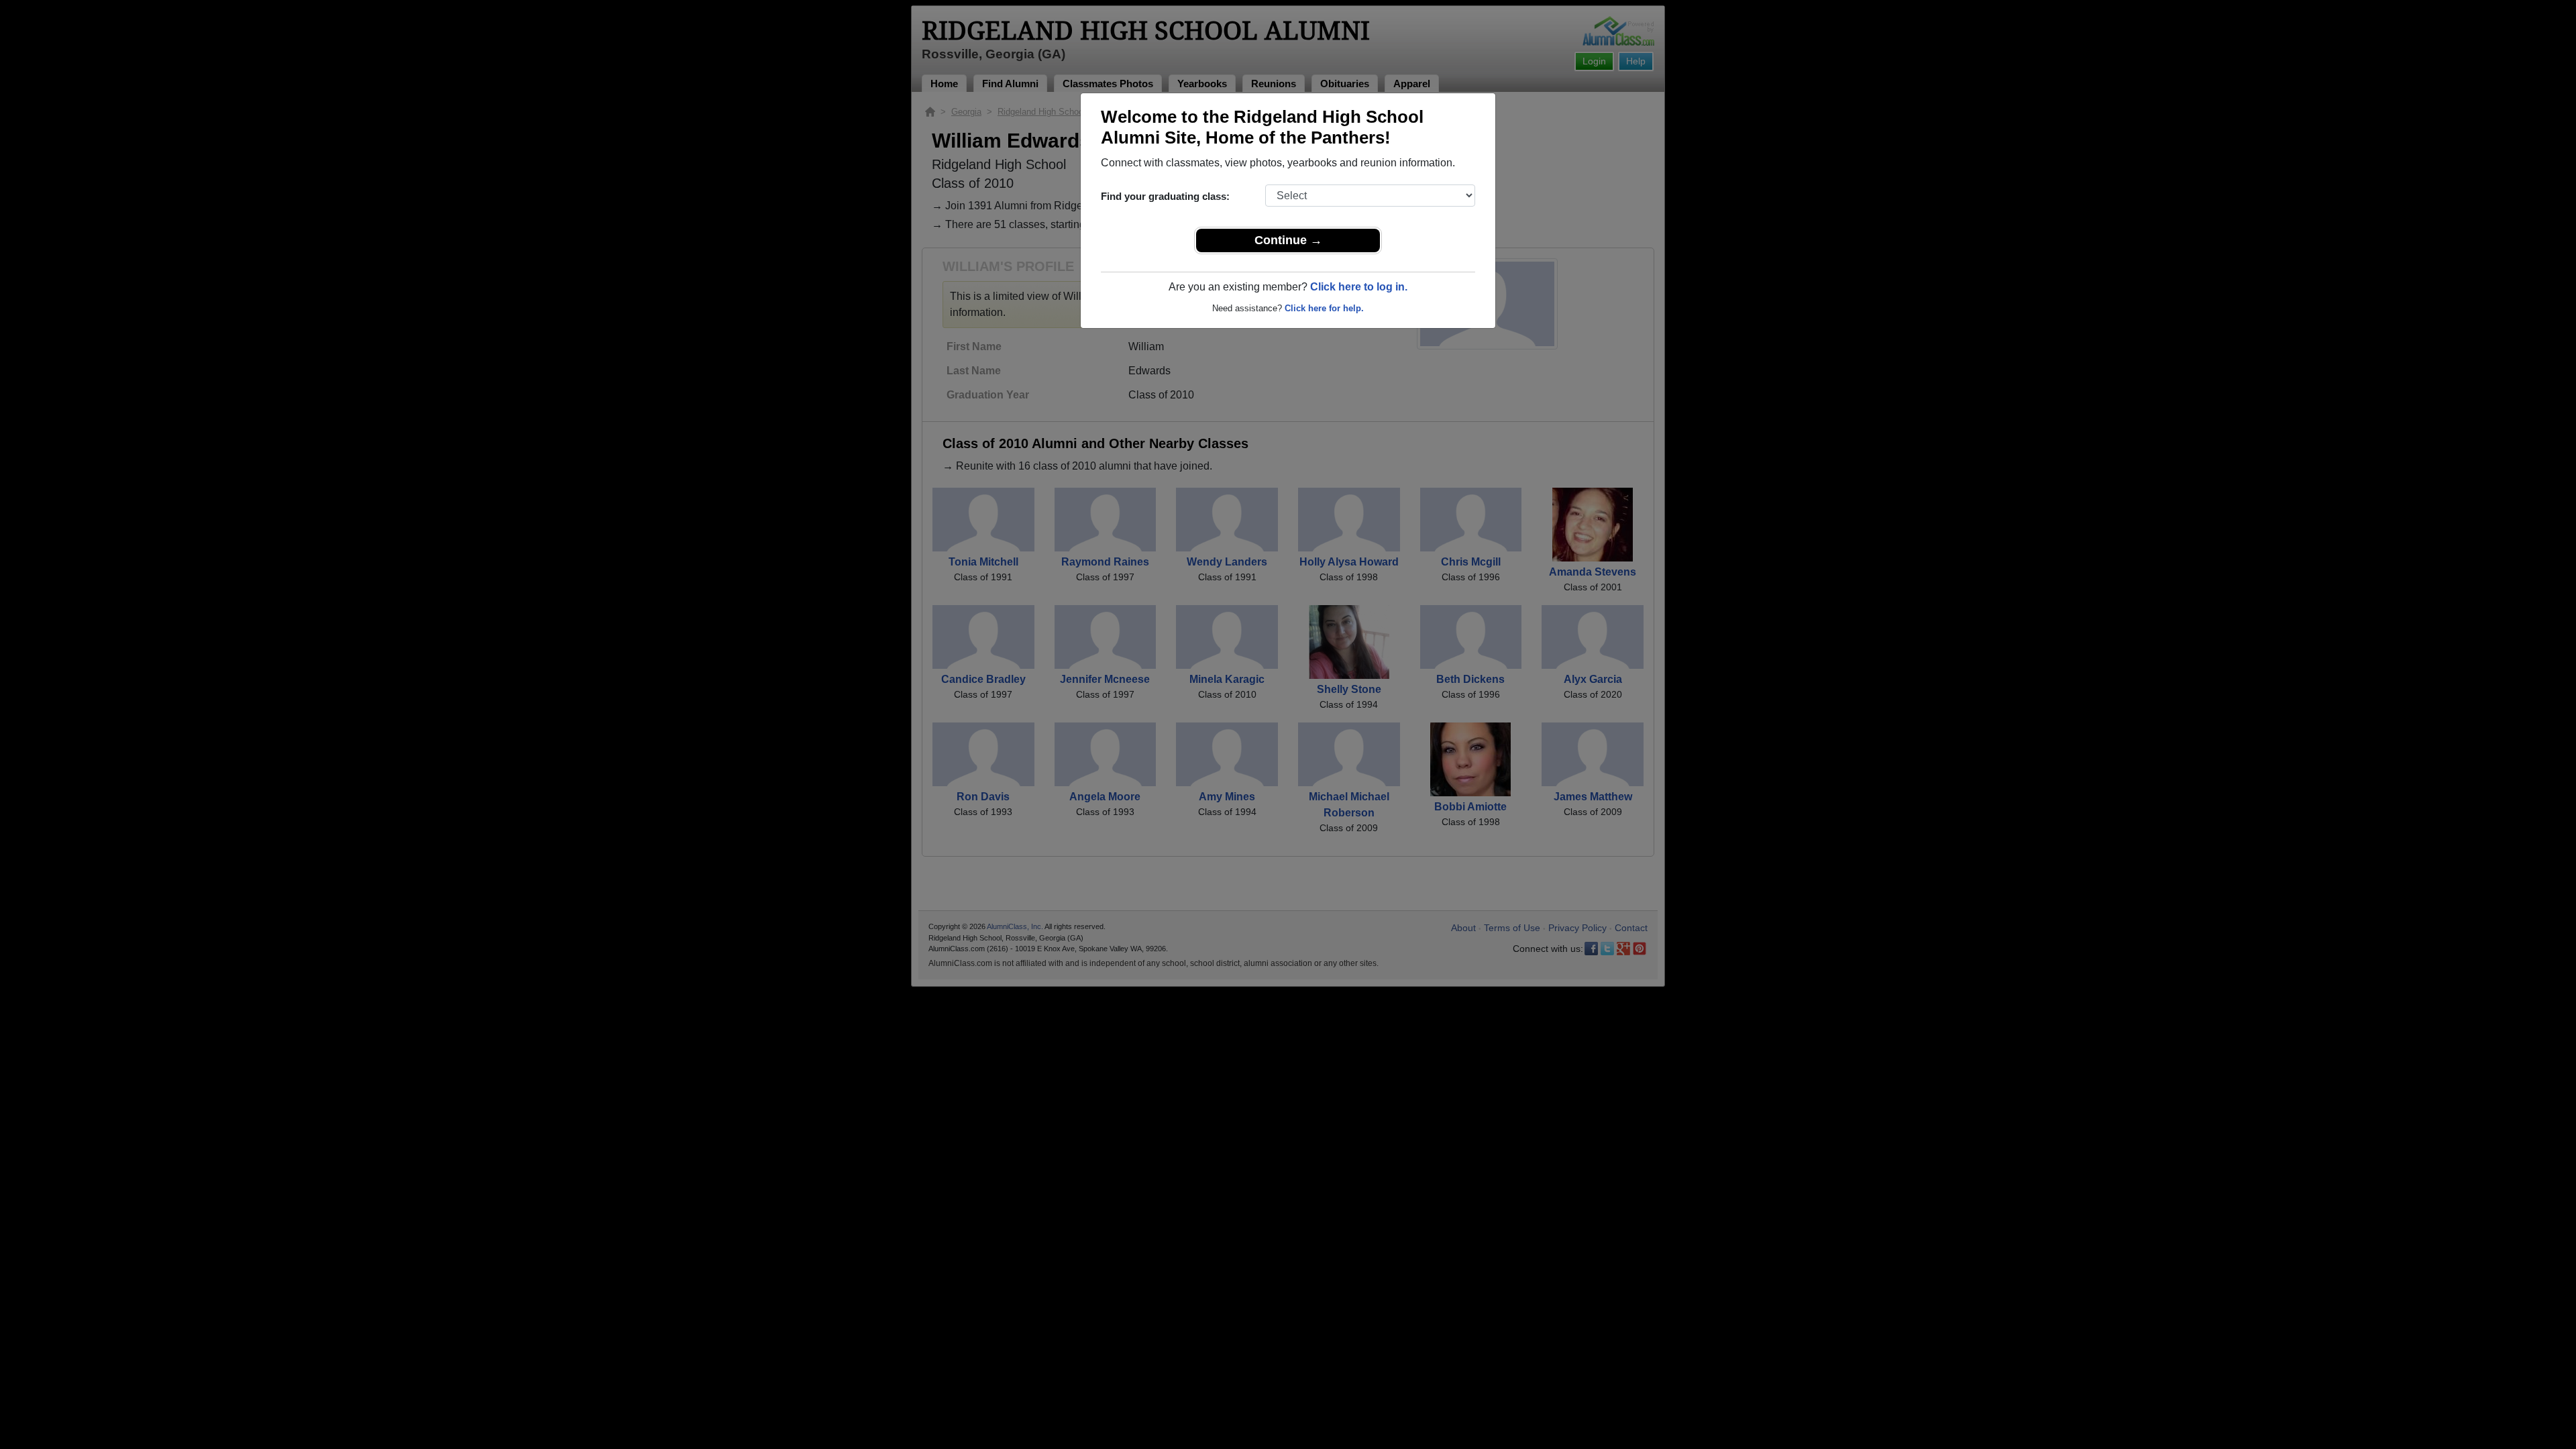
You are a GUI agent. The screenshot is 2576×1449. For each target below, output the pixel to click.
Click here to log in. (1359, 287)
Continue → (1288, 240)
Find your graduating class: (1165, 196)
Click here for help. (1324, 308)
